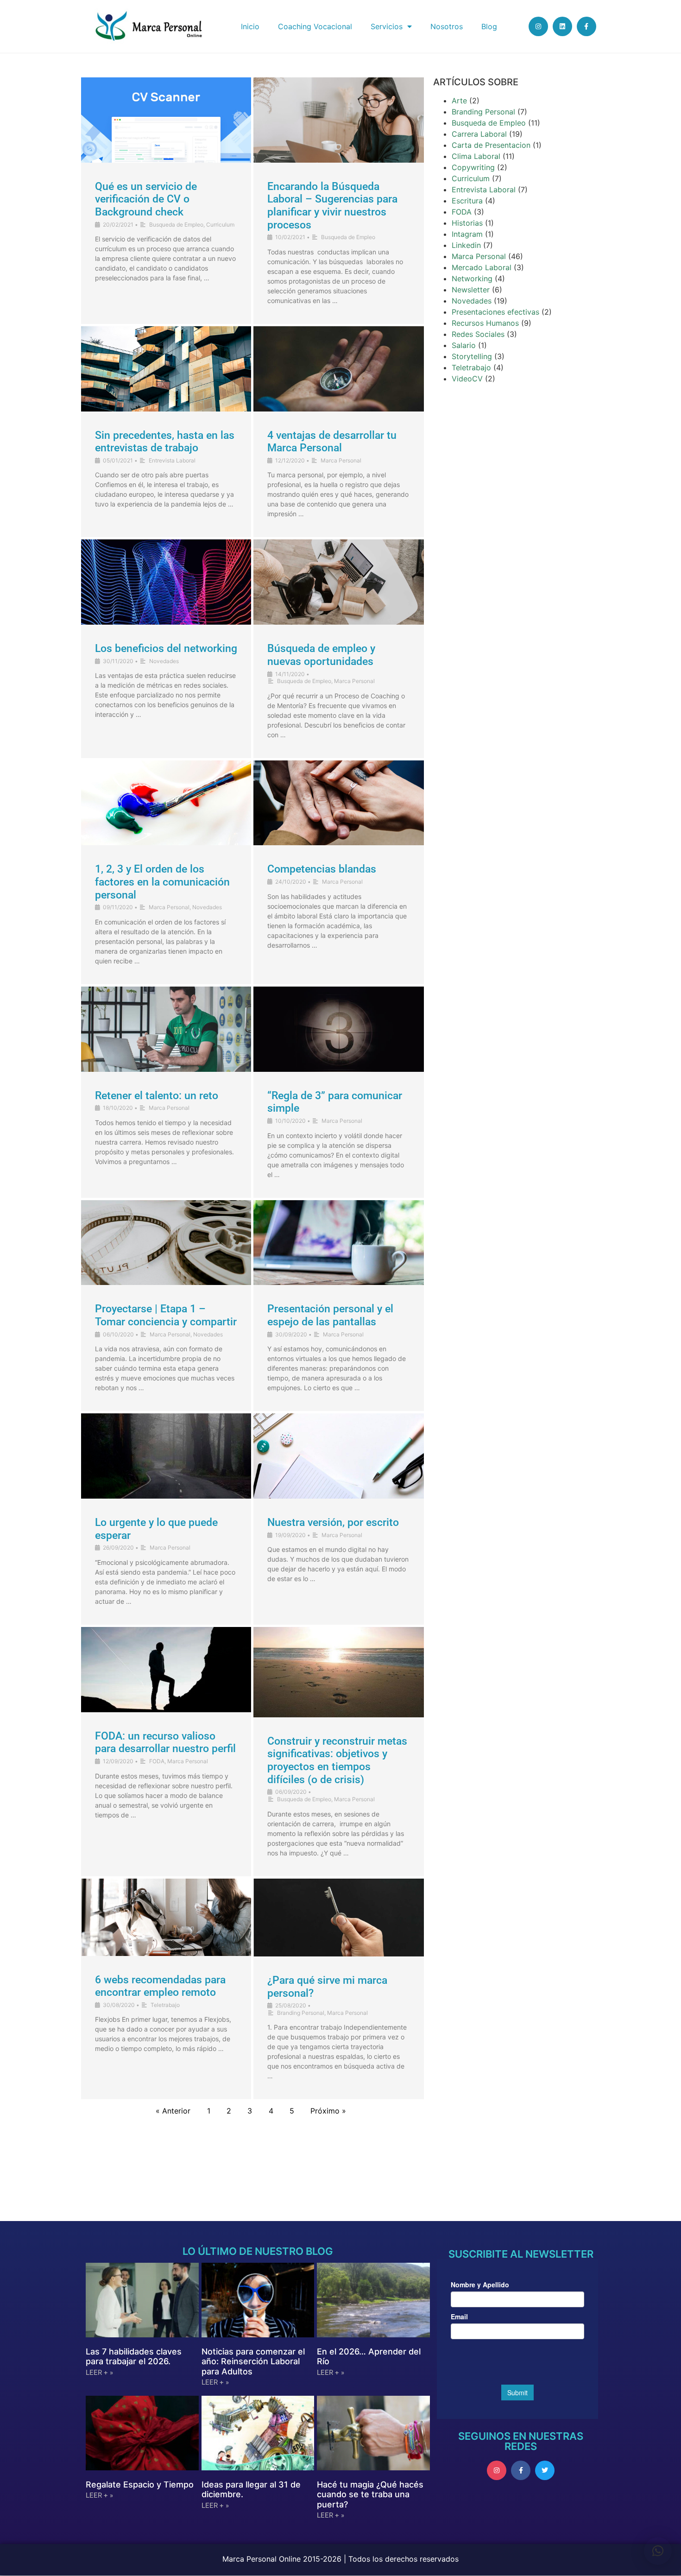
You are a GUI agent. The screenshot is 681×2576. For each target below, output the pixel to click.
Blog (489, 26)
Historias (467, 223)
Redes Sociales (478, 334)
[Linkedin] (562, 26)
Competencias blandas (322, 869)
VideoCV (467, 379)
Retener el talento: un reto (157, 1096)
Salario (464, 345)
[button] (658, 2551)
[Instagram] (538, 26)
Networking (472, 278)
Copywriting (473, 167)
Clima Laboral (476, 156)
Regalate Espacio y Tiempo (140, 2484)
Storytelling (472, 356)
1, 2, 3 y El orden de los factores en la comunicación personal (162, 882)
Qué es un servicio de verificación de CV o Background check (146, 199)
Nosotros (447, 26)
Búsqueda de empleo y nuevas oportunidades (321, 655)
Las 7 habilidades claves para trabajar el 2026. (134, 2357)
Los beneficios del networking (166, 649)
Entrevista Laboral (172, 460)
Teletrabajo (165, 2005)
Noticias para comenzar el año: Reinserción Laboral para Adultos (253, 2361)
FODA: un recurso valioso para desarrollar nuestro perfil (165, 1743)
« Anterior (173, 2111)
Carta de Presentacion (491, 145)
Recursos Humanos (485, 323)
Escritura (467, 201)
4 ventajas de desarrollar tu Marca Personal (332, 442)
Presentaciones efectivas (495, 312)
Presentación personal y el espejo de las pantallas (330, 1315)
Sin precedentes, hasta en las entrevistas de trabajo (165, 442)
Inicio (250, 26)
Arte (459, 101)
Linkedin (466, 245)
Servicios (387, 26)
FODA (157, 1761)
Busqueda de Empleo (176, 225)
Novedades (164, 661)
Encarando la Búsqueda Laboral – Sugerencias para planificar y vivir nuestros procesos (332, 206)
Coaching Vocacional (315, 26)
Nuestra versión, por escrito (333, 1522)
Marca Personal (341, 460)
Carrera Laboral (479, 134)
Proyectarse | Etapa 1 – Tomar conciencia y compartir (166, 1315)
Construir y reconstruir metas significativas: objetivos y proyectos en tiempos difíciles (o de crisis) (337, 1760)
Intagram (467, 234)
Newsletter (471, 290)
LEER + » (99, 2373)
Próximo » (328, 2111)
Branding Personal (301, 2013)
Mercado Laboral (482, 267)
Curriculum (220, 225)
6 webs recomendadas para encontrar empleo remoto (160, 1986)
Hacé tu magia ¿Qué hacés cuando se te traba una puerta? (370, 2494)
